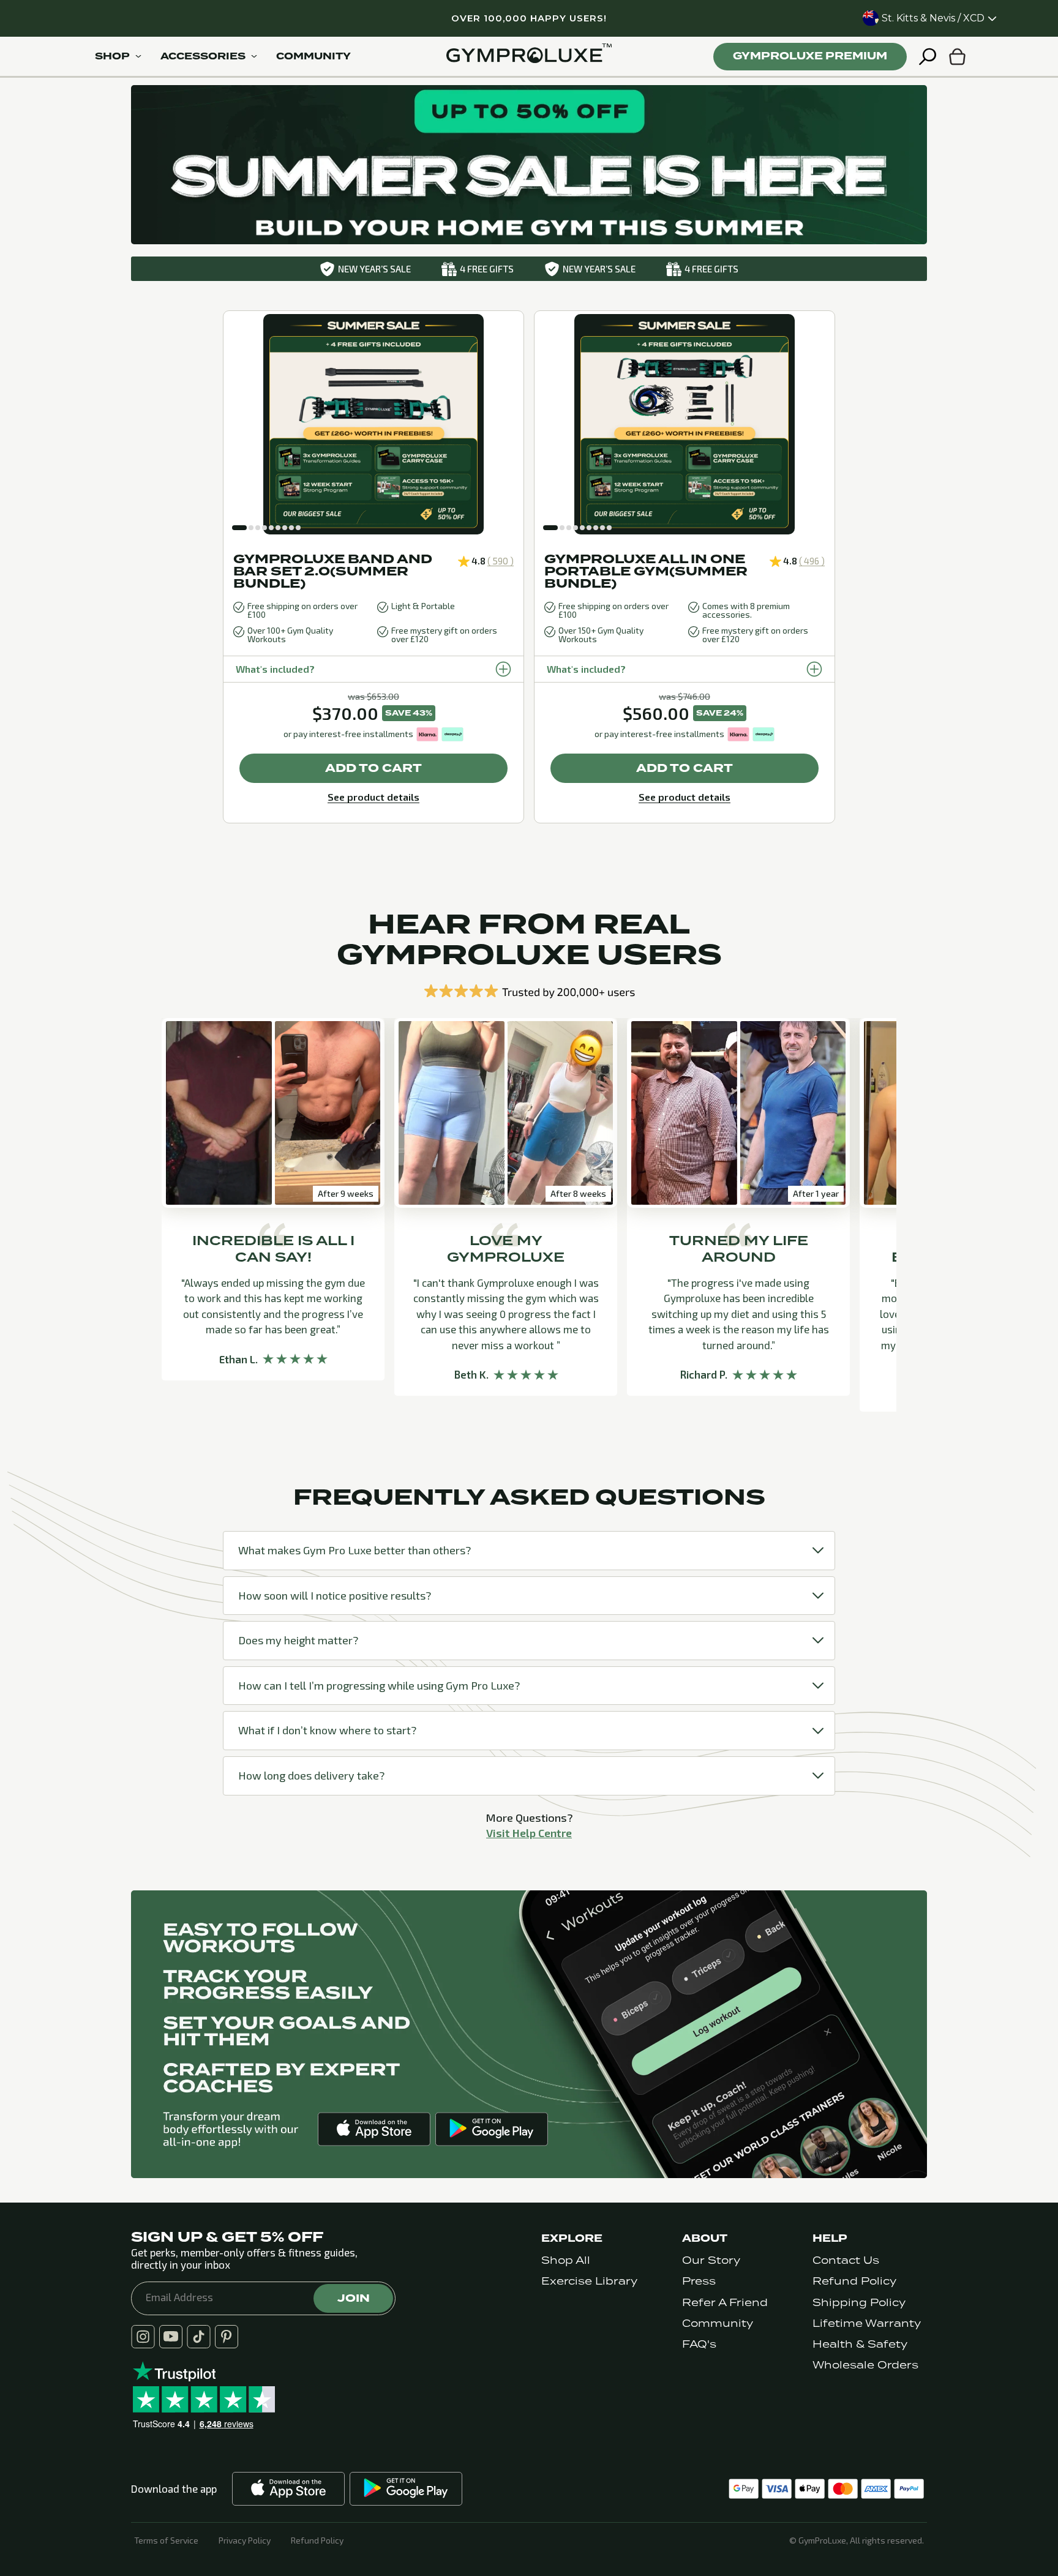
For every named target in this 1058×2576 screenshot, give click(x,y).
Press (699, 2281)
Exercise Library (589, 2281)
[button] (239, 528)
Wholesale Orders (865, 2365)
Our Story (711, 2260)
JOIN (354, 2298)
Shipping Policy (859, 2303)
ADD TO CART (373, 768)
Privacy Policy (245, 2540)
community (313, 56)
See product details (373, 797)
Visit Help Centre (529, 1833)
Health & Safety (860, 2344)
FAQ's (699, 2344)
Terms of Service (166, 2540)
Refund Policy (854, 2281)
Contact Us (846, 2260)
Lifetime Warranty (867, 2323)
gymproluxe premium (810, 56)
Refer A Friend (725, 2303)
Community (718, 2323)
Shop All (566, 2260)
